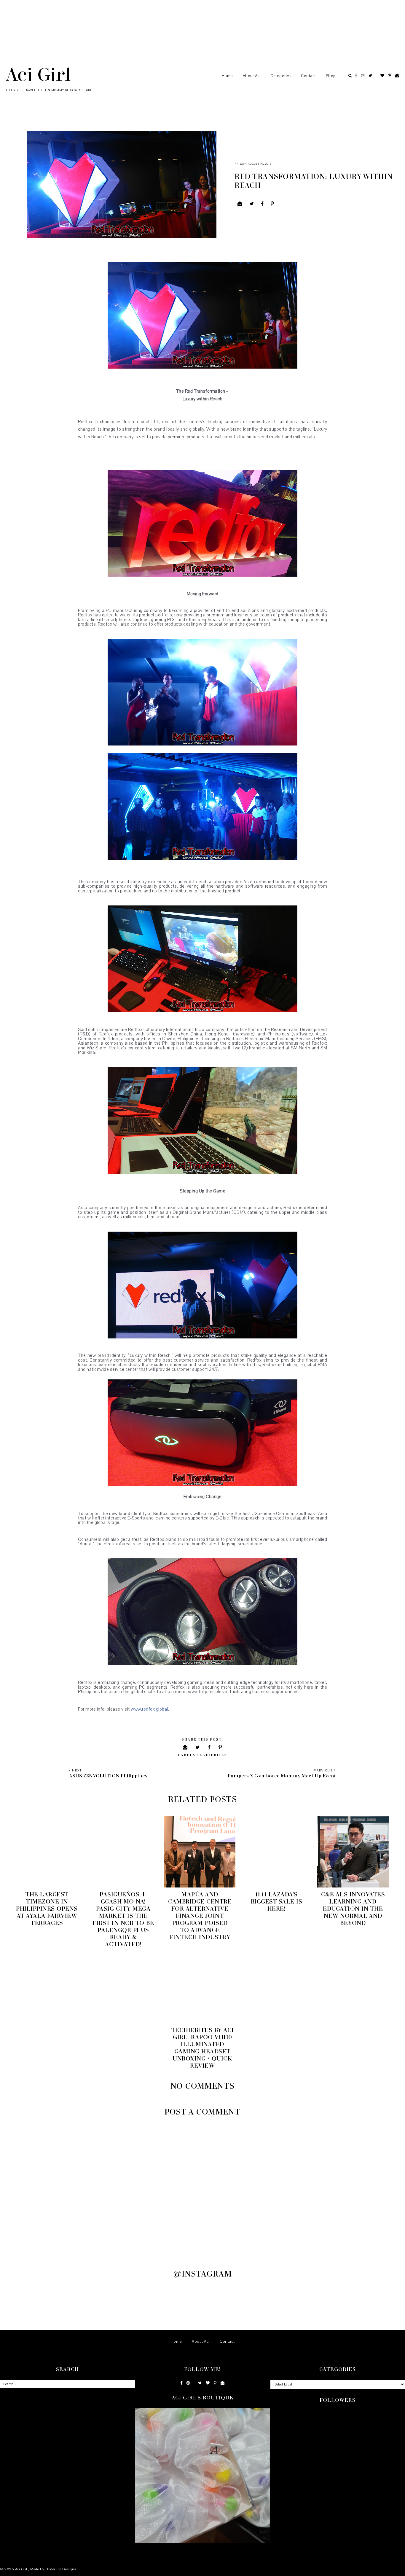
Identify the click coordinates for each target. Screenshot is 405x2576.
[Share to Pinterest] (272, 204)
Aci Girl (38, 74)
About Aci (252, 76)
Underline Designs (61, 2569)
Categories (281, 76)
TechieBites (212, 1755)
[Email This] (240, 204)
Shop (331, 76)
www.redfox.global (149, 1709)
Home (227, 76)
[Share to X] (252, 204)
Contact (308, 76)
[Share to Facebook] (262, 204)
